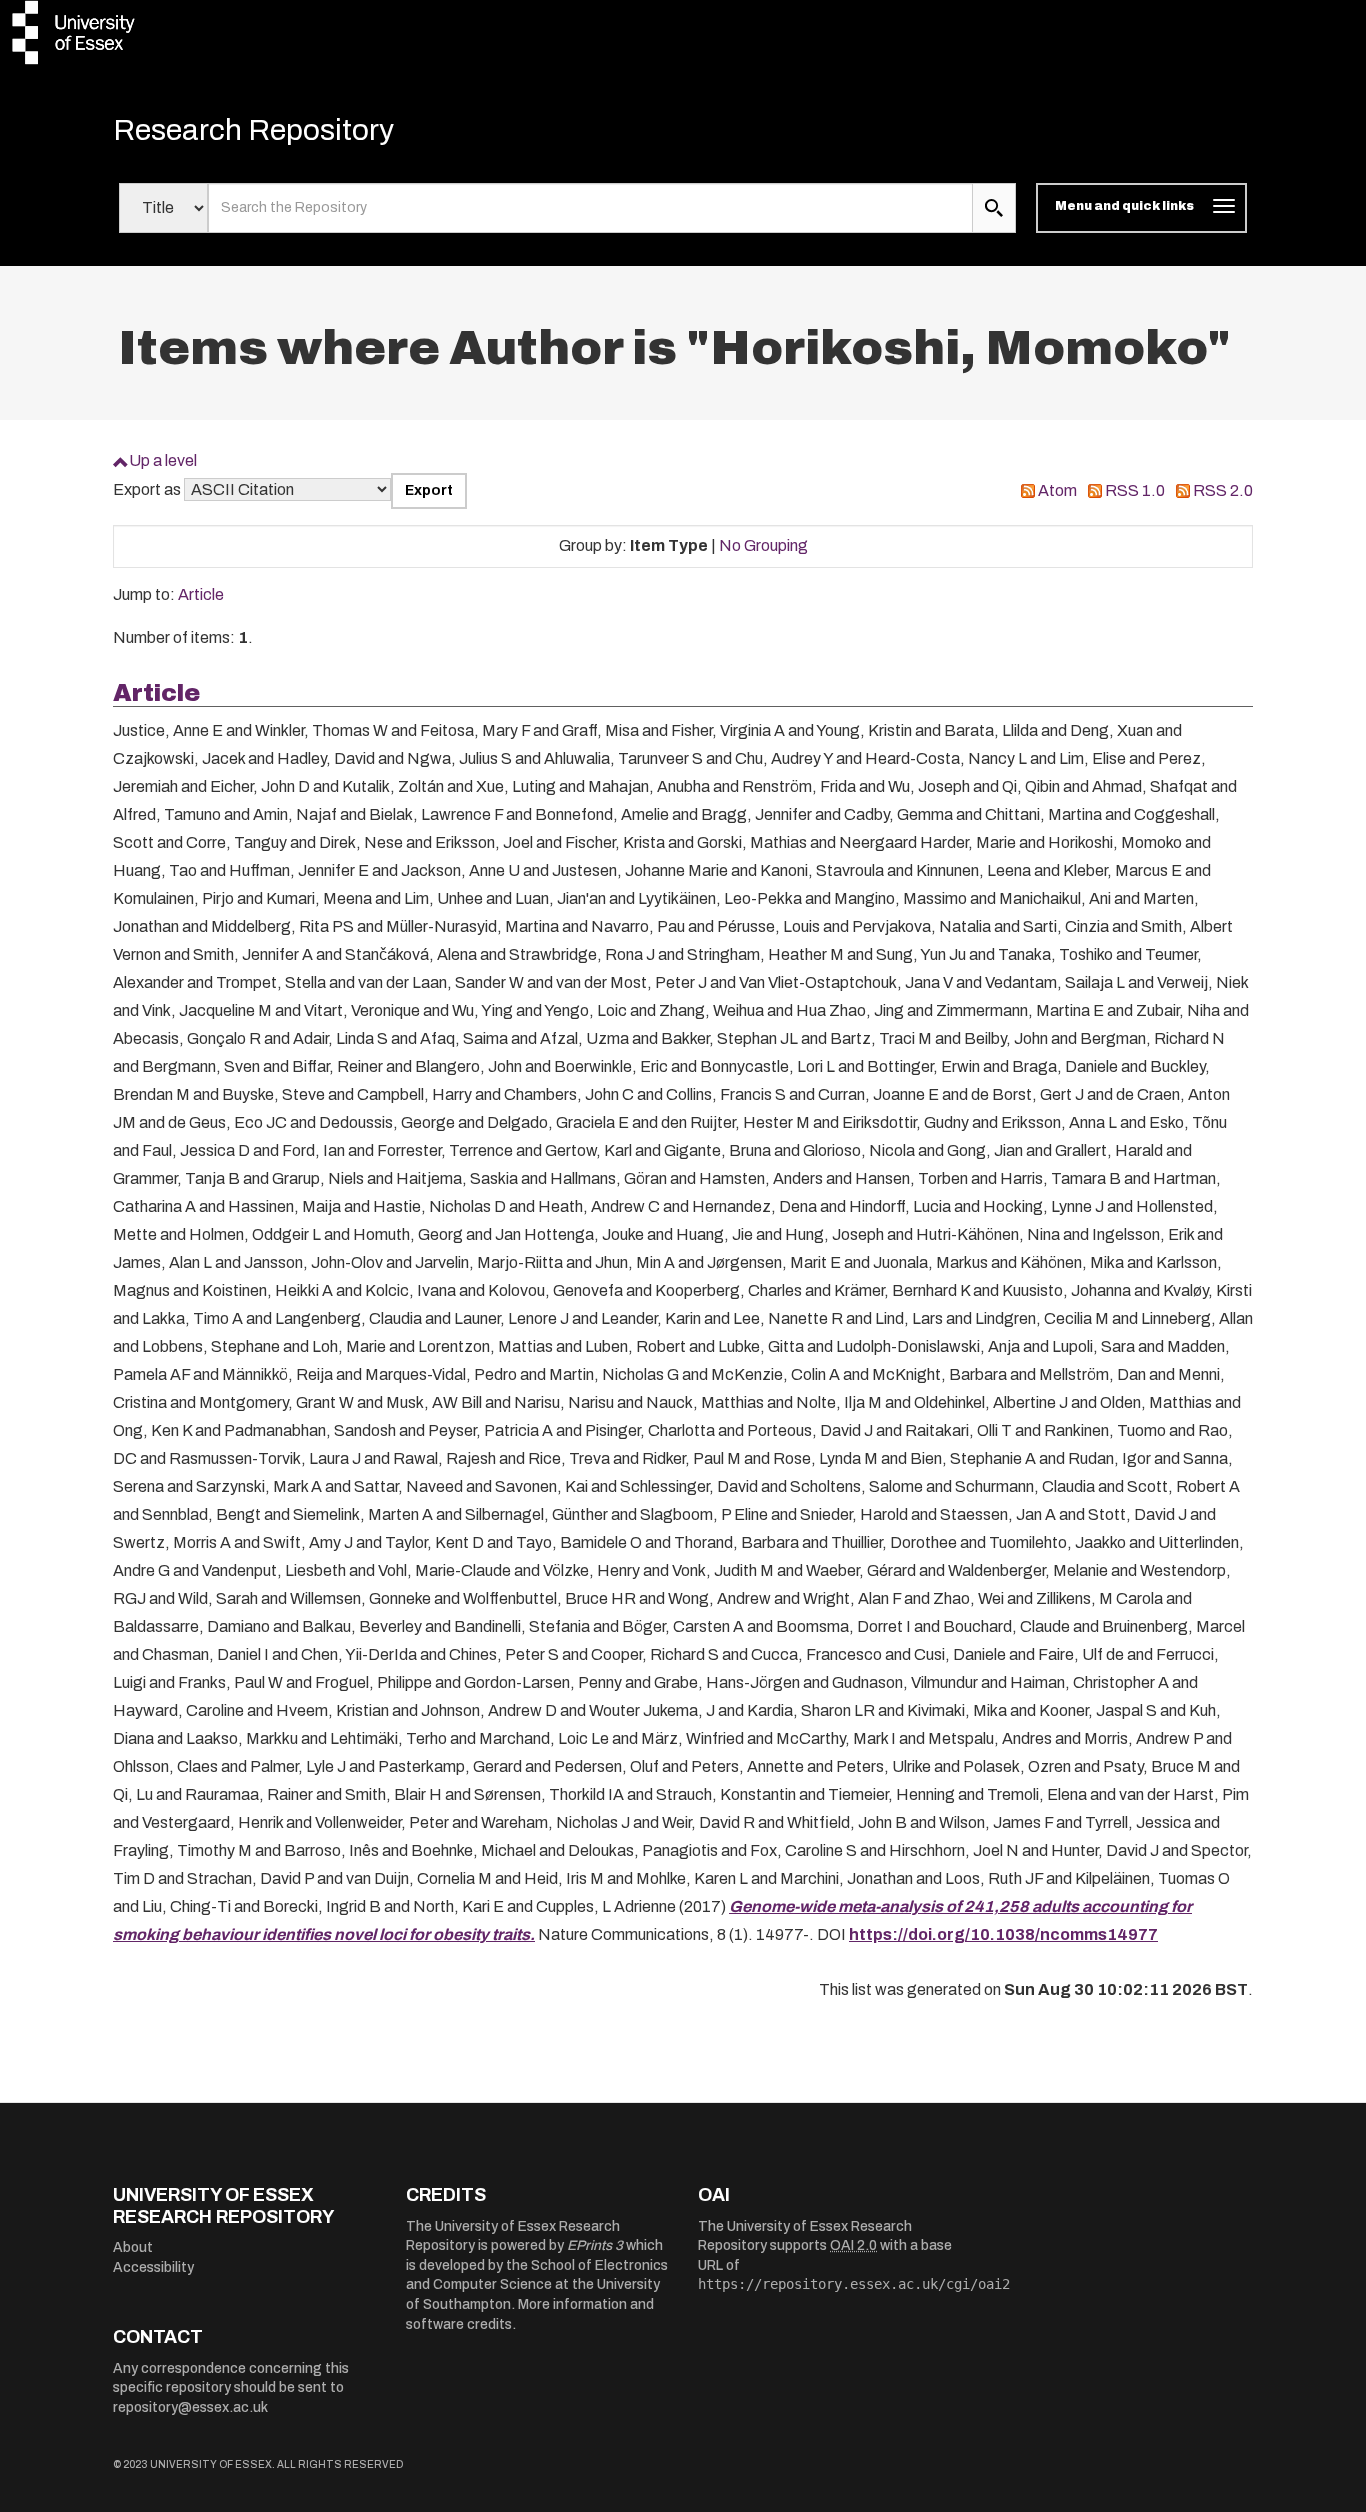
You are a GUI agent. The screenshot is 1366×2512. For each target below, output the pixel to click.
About (133, 2247)
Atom (1057, 490)
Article (201, 594)
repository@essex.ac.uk (190, 2407)
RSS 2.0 (1223, 490)
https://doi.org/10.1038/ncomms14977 (1003, 1934)
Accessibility (153, 2267)
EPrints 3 (595, 2245)
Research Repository (253, 130)
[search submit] (994, 208)
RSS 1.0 (1135, 490)
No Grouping (763, 545)
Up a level (163, 460)
